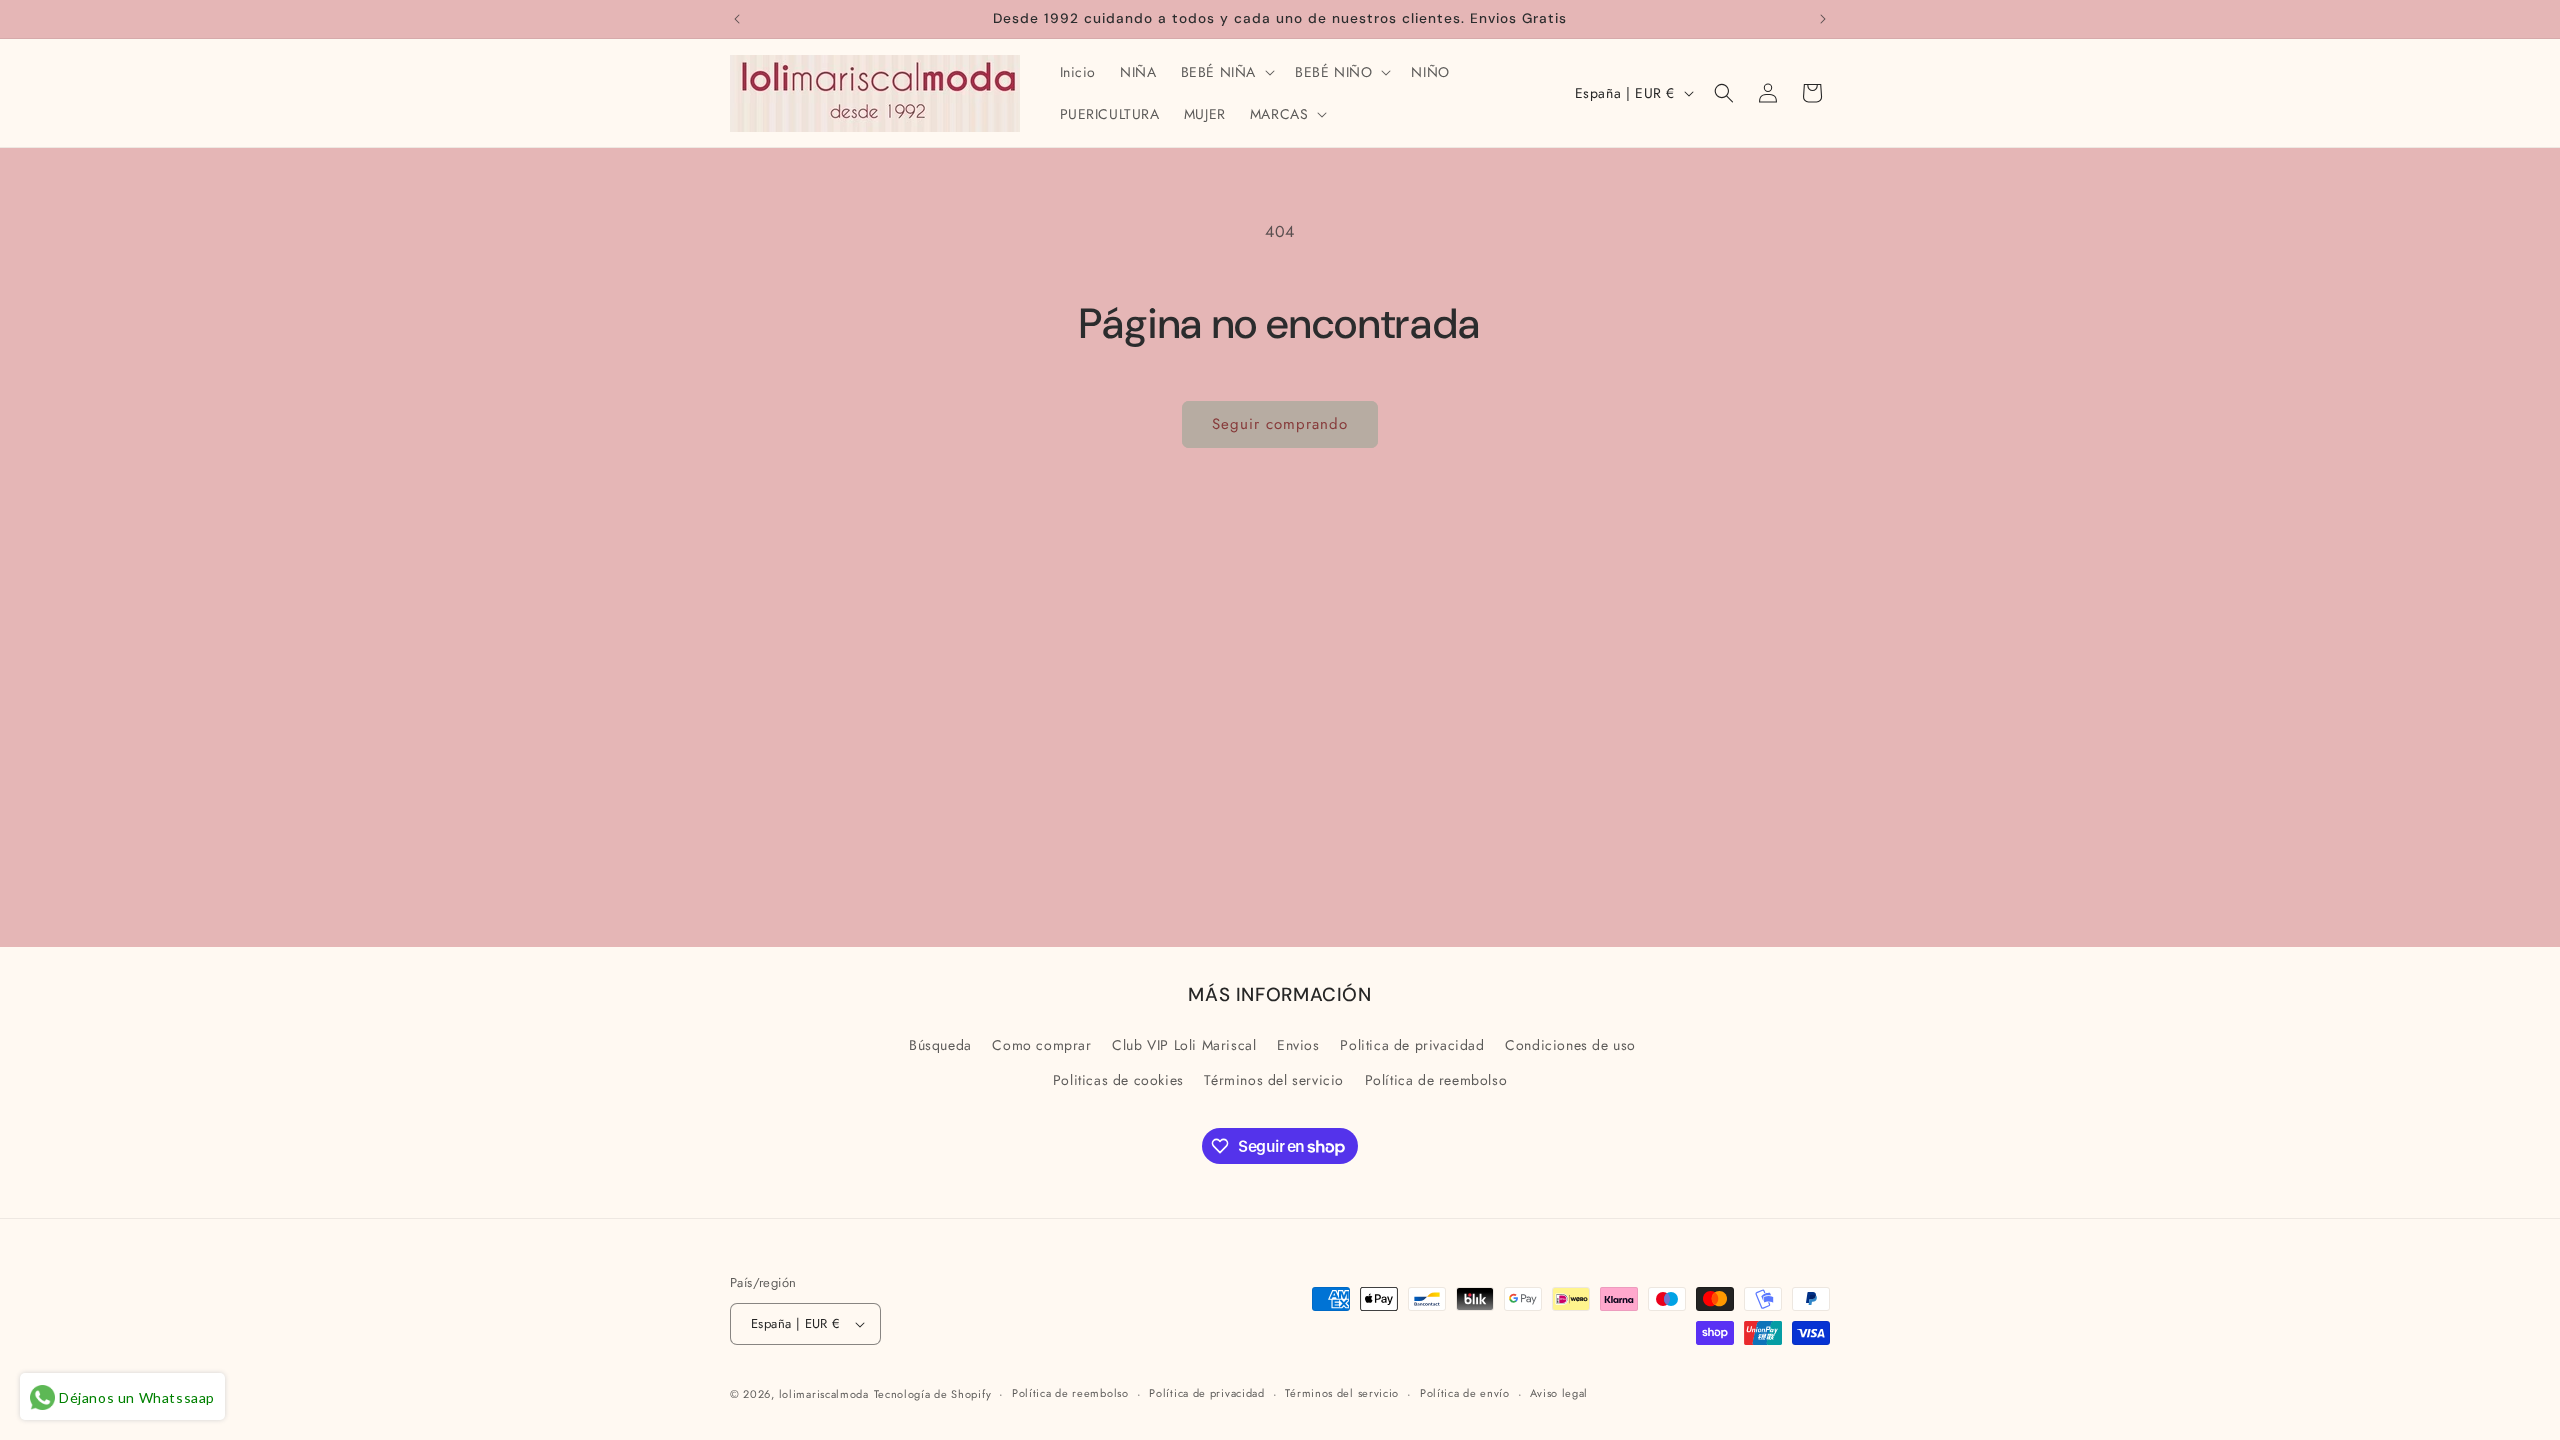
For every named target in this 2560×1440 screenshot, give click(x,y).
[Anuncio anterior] (737, 19)
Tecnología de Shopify (933, 1394)
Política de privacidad (1206, 1393)
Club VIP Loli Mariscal (1184, 1045)
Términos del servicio (1274, 1080)
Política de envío (1465, 1393)
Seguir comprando (1280, 424)
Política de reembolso (1436, 1080)
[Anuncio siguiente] (1823, 19)
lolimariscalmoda (824, 1394)
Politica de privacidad (1412, 1045)
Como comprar (1041, 1045)
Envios (1298, 1045)
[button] (1226, 72)
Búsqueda (940, 1045)
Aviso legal (1559, 1393)
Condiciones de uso (1570, 1045)
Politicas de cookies (1118, 1080)
